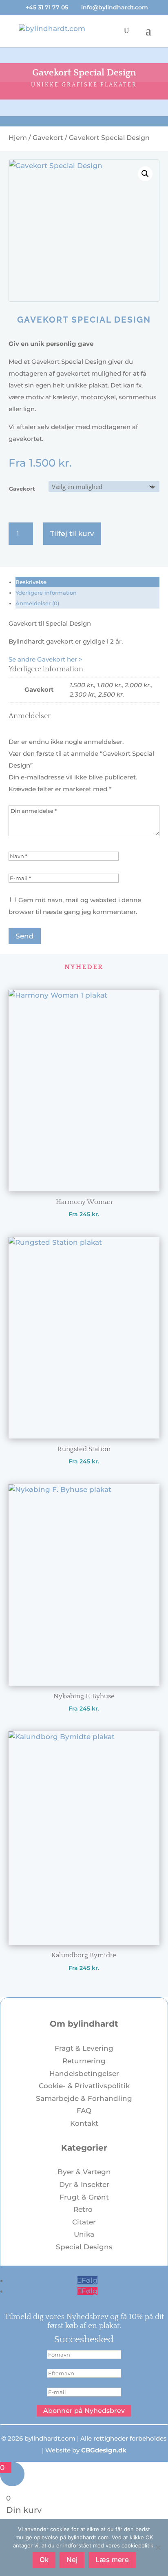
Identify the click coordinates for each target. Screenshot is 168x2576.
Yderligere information (46, 593)
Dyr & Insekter (84, 2184)
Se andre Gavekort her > (45, 659)
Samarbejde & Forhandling (84, 2098)
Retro (84, 2209)
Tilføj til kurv (72, 533)
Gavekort (48, 138)
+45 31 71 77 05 (47, 7)
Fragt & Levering (84, 2048)
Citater (84, 2222)
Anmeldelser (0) (37, 603)
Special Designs (84, 2247)
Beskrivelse (31, 582)
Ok (44, 2560)
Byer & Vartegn (84, 2172)
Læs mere (112, 2560)
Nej (72, 2560)
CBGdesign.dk (104, 2450)
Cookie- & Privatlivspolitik (84, 2086)
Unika (84, 2234)
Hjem (18, 138)
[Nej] (158, 2547)
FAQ (84, 2111)
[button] (145, 174)
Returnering (84, 2061)
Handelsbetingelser (84, 2074)
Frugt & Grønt (84, 2197)
